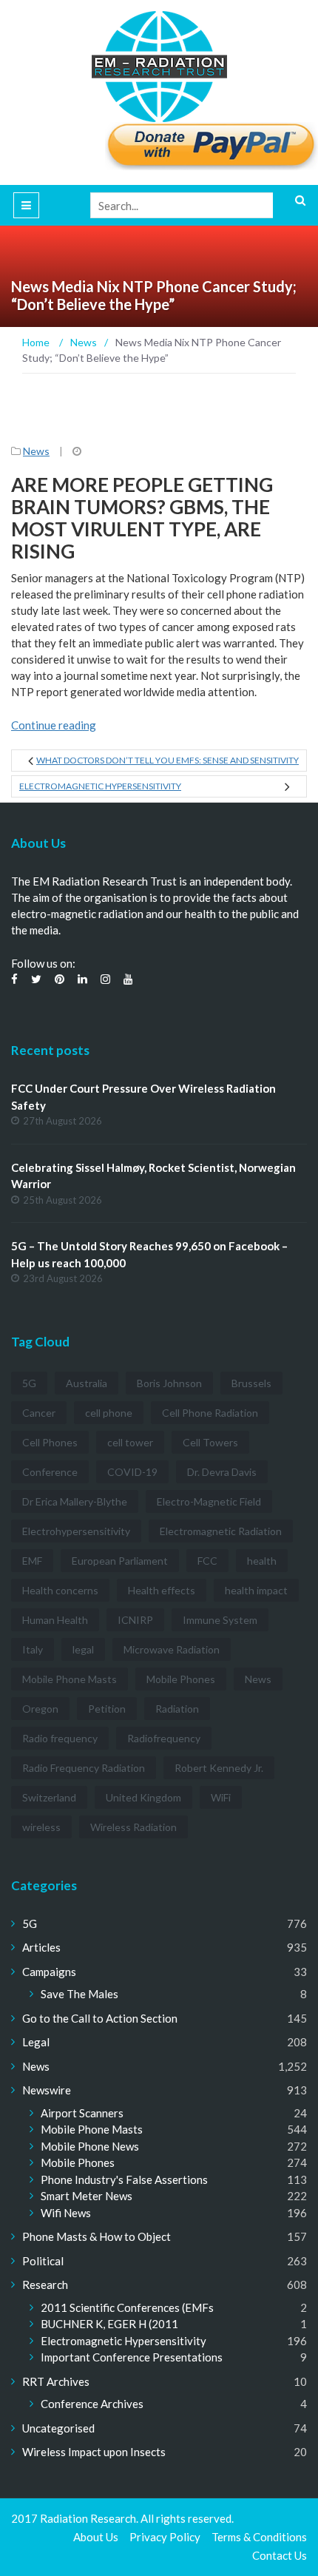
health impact (256, 1590)
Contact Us (280, 2555)
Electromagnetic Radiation (221, 1531)
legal (83, 1649)
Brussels (251, 1383)
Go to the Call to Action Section (100, 2018)
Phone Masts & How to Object (97, 2236)
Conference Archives (92, 2404)
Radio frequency (60, 1738)
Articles (41, 1947)
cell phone (109, 1413)
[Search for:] (199, 205)
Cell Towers (210, 1442)
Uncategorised (58, 2428)
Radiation (177, 1709)
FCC (207, 1561)
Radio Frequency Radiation (84, 1768)
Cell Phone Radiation (210, 1413)
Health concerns (60, 1590)
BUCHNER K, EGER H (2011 (109, 2324)
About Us (96, 2537)
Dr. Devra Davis (222, 1472)
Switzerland (49, 1797)
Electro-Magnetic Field (209, 1501)
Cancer (39, 1413)
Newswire (47, 2090)
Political (43, 2261)
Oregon (40, 1709)
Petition (107, 1709)
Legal (36, 2042)
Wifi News (66, 2213)
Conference (50, 1472)
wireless (41, 1827)
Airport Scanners (82, 2113)
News (36, 451)
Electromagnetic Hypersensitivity (100, 786)
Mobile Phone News (90, 2146)
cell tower (130, 1442)
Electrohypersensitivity (76, 1531)
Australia (87, 1383)
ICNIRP (135, 1620)
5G (29, 1383)
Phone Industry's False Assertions (124, 2179)
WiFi (221, 1797)
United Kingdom (143, 1797)
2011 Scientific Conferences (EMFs (127, 2307)
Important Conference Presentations (132, 2357)
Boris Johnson (169, 1383)
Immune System (220, 1620)
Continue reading (54, 725)
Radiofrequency (164, 1738)
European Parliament (120, 1561)
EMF (32, 1561)
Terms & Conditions (259, 2537)
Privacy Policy (165, 2537)
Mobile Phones (181, 1679)
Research (45, 2285)
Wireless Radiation (133, 1827)
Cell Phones (50, 1442)
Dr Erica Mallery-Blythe (75, 1501)
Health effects (162, 1590)
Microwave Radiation (172, 1649)
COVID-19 (132, 1472)
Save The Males (79, 1994)
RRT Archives (56, 2381)
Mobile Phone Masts (70, 1679)
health (262, 1561)
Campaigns (49, 1972)
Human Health (55, 1620)
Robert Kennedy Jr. (219, 1768)
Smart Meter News (87, 2196)
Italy (33, 1649)
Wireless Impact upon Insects (94, 2452)
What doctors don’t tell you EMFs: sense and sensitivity (168, 760)
